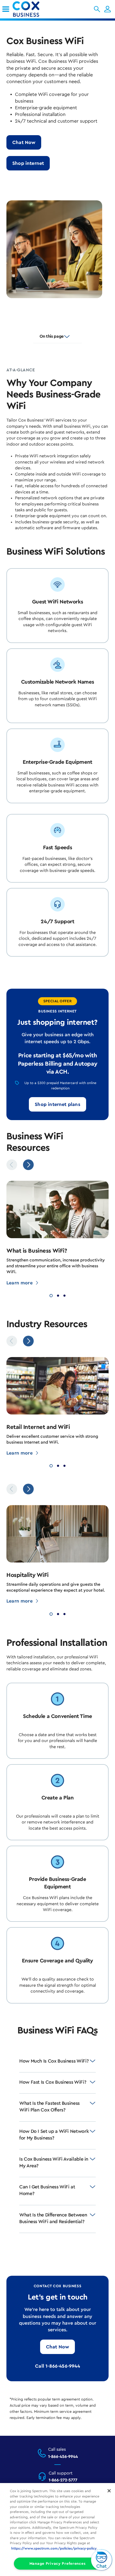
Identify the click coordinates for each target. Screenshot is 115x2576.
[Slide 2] (58, 1295)
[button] (97, 9)
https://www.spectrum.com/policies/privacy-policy (54, 2548)
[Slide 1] (51, 1295)
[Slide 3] (64, 1295)
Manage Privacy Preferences (58, 2564)
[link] (6, 9)
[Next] (28, 1165)
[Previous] (12, 1165)
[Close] (109, 2491)
